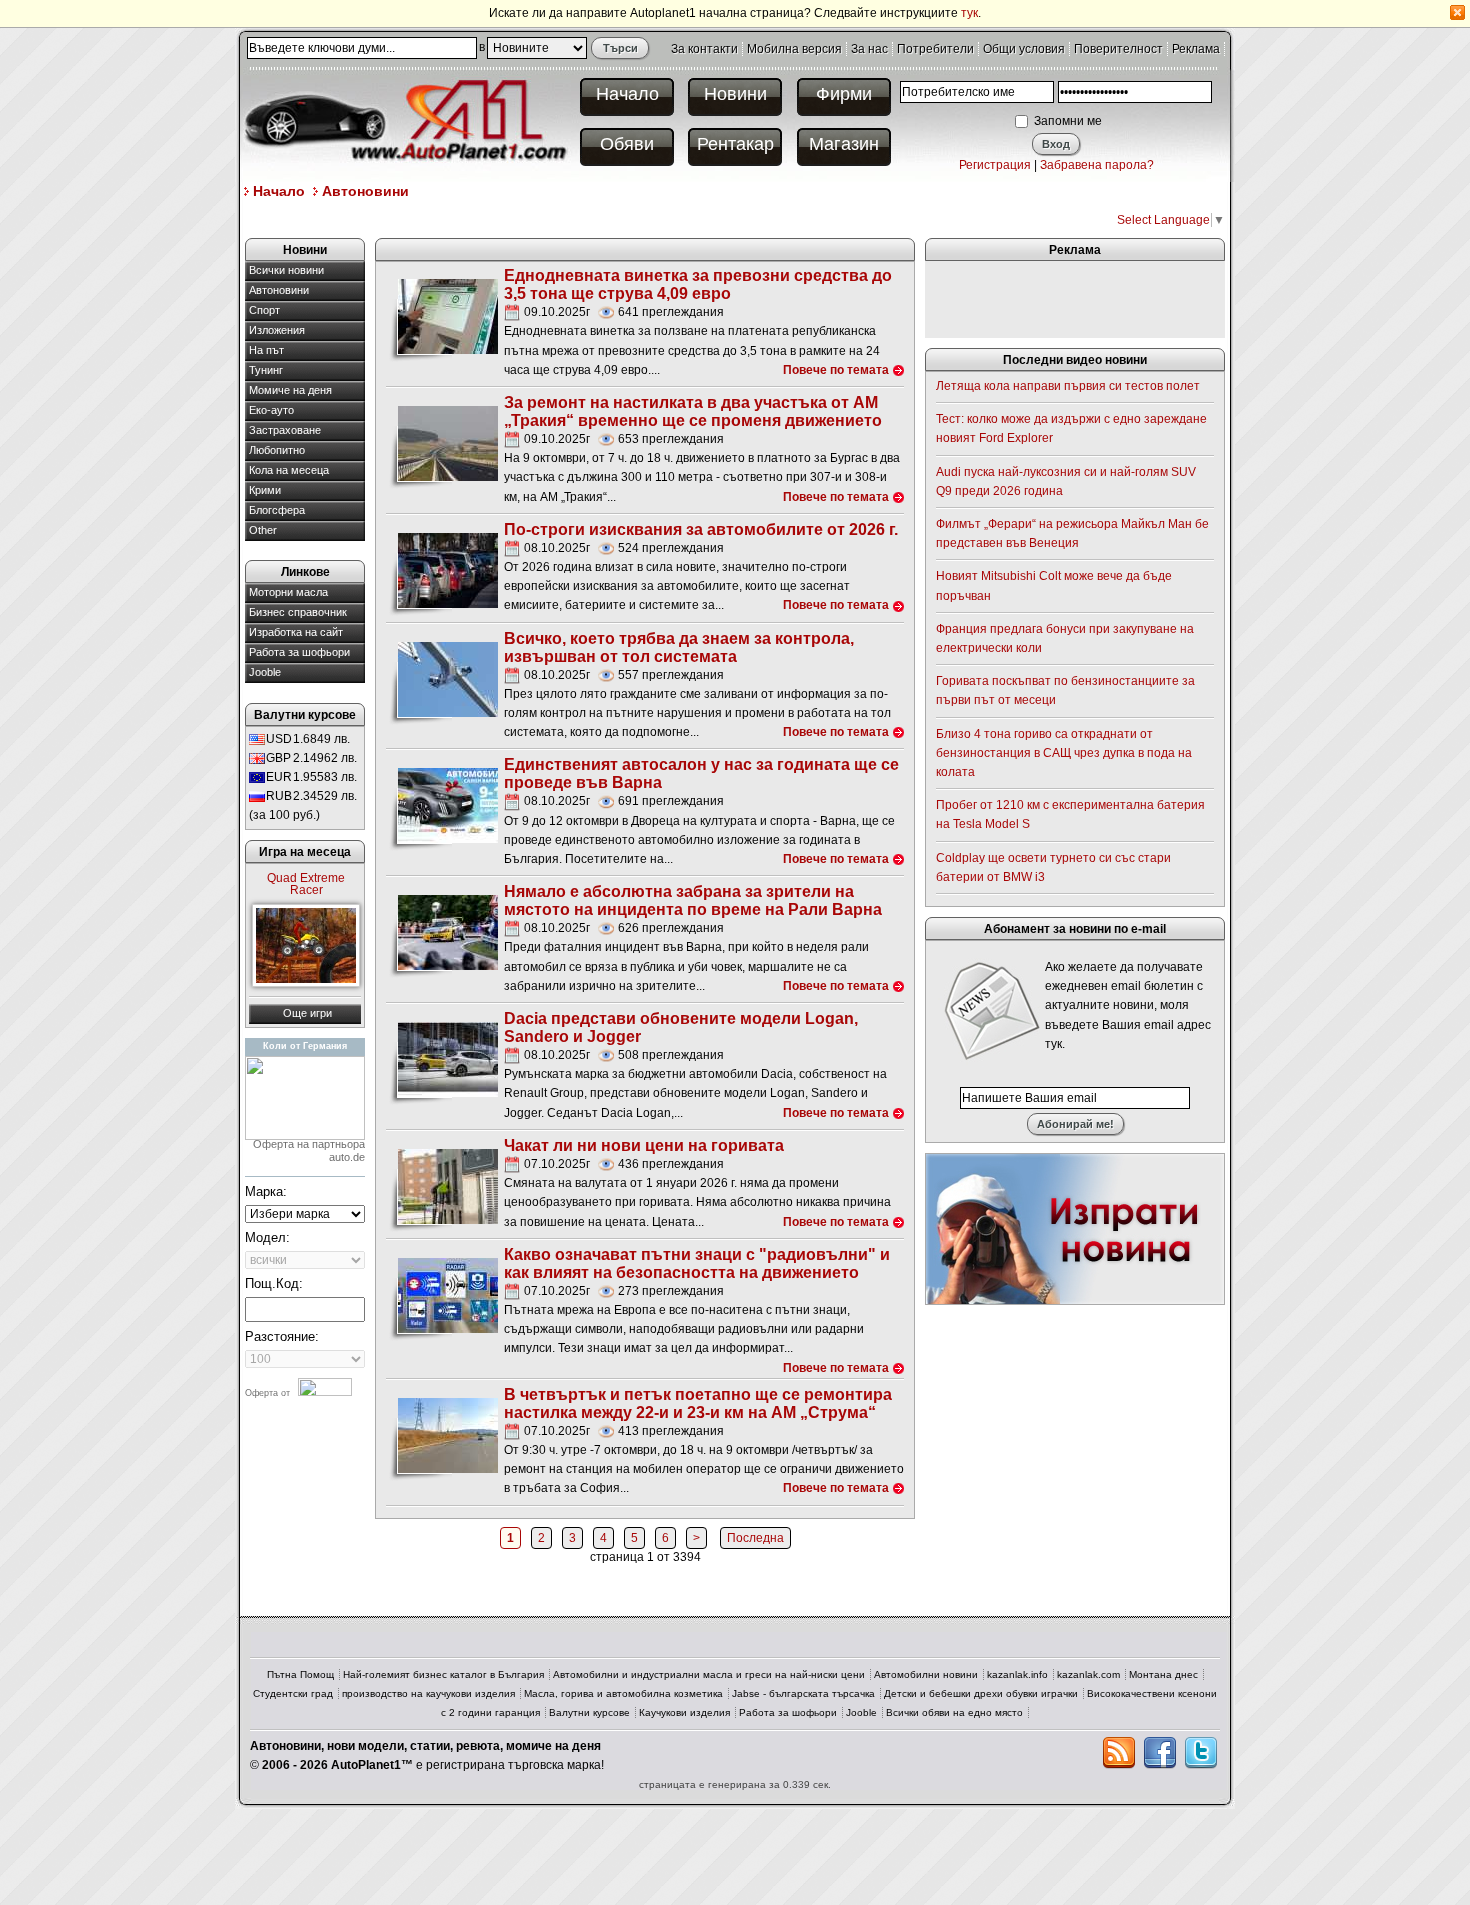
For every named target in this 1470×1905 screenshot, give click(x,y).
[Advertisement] (609, 218)
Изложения (277, 330)
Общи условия (1024, 49)
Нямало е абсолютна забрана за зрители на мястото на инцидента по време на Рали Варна (693, 900)
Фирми (844, 94)
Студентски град (293, 1693)
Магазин (844, 144)
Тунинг (266, 370)
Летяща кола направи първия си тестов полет (1068, 386)
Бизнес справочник (298, 612)
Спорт (264, 310)
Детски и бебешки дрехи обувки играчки (981, 1693)
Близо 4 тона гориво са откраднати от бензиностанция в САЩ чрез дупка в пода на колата (1064, 753)
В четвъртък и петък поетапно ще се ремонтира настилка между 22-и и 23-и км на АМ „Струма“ (698, 1403)
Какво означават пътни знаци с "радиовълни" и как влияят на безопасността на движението (697, 1263)
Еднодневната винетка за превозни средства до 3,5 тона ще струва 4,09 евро (698, 284)
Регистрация (995, 165)
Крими (265, 490)
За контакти (704, 49)
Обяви (627, 144)
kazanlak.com (1088, 1674)
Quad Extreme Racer (306, 884)
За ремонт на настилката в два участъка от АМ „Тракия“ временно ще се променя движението (693, 411)
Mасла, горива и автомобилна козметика (623, 1693)
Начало (627, 94)
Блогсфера (277, 510)
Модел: (267, 1237)
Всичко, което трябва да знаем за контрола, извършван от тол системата (679, 647)
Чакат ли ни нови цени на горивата (644, 1145)
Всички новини (286, 270)
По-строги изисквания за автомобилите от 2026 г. (701, 529)
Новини (735, 94)
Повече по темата (836, 370)
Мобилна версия (794, 49)
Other (263, 530)
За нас (869, 49)
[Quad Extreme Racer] (306, 945)
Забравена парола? (1097, 165)
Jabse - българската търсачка (803, 1693)
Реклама (1196, 49)
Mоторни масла (288, 592)
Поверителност (1118, 49)
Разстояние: (282, 1336)
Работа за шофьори (299, 652)
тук (969, 13)
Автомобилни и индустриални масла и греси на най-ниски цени (709, 1674)
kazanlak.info (1017, 1674)
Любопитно (277, 450)
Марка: (266, 1191)
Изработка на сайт (296, 632)
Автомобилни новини (926, 1674)
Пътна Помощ (300, 1674)
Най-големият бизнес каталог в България (443, 1674)
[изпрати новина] (1075, 1228)
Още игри (307, 1013)
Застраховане (285, 430)
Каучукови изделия (684, 1712)
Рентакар (735, 144)
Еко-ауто (271, 410)
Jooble (265, 672)
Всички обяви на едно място (954, 1712)
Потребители (935, 49)
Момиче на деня (290, 390)
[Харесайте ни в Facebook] (1160, 1753)
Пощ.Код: (274, 1283)
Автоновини (365, 191)
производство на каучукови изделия (428, 1693)
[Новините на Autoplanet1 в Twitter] (1201, 1753)
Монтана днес (1163, 1674)
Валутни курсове (589, 1712)
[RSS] (1119, 1753)
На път (266, 350)
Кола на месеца (289, 470)
